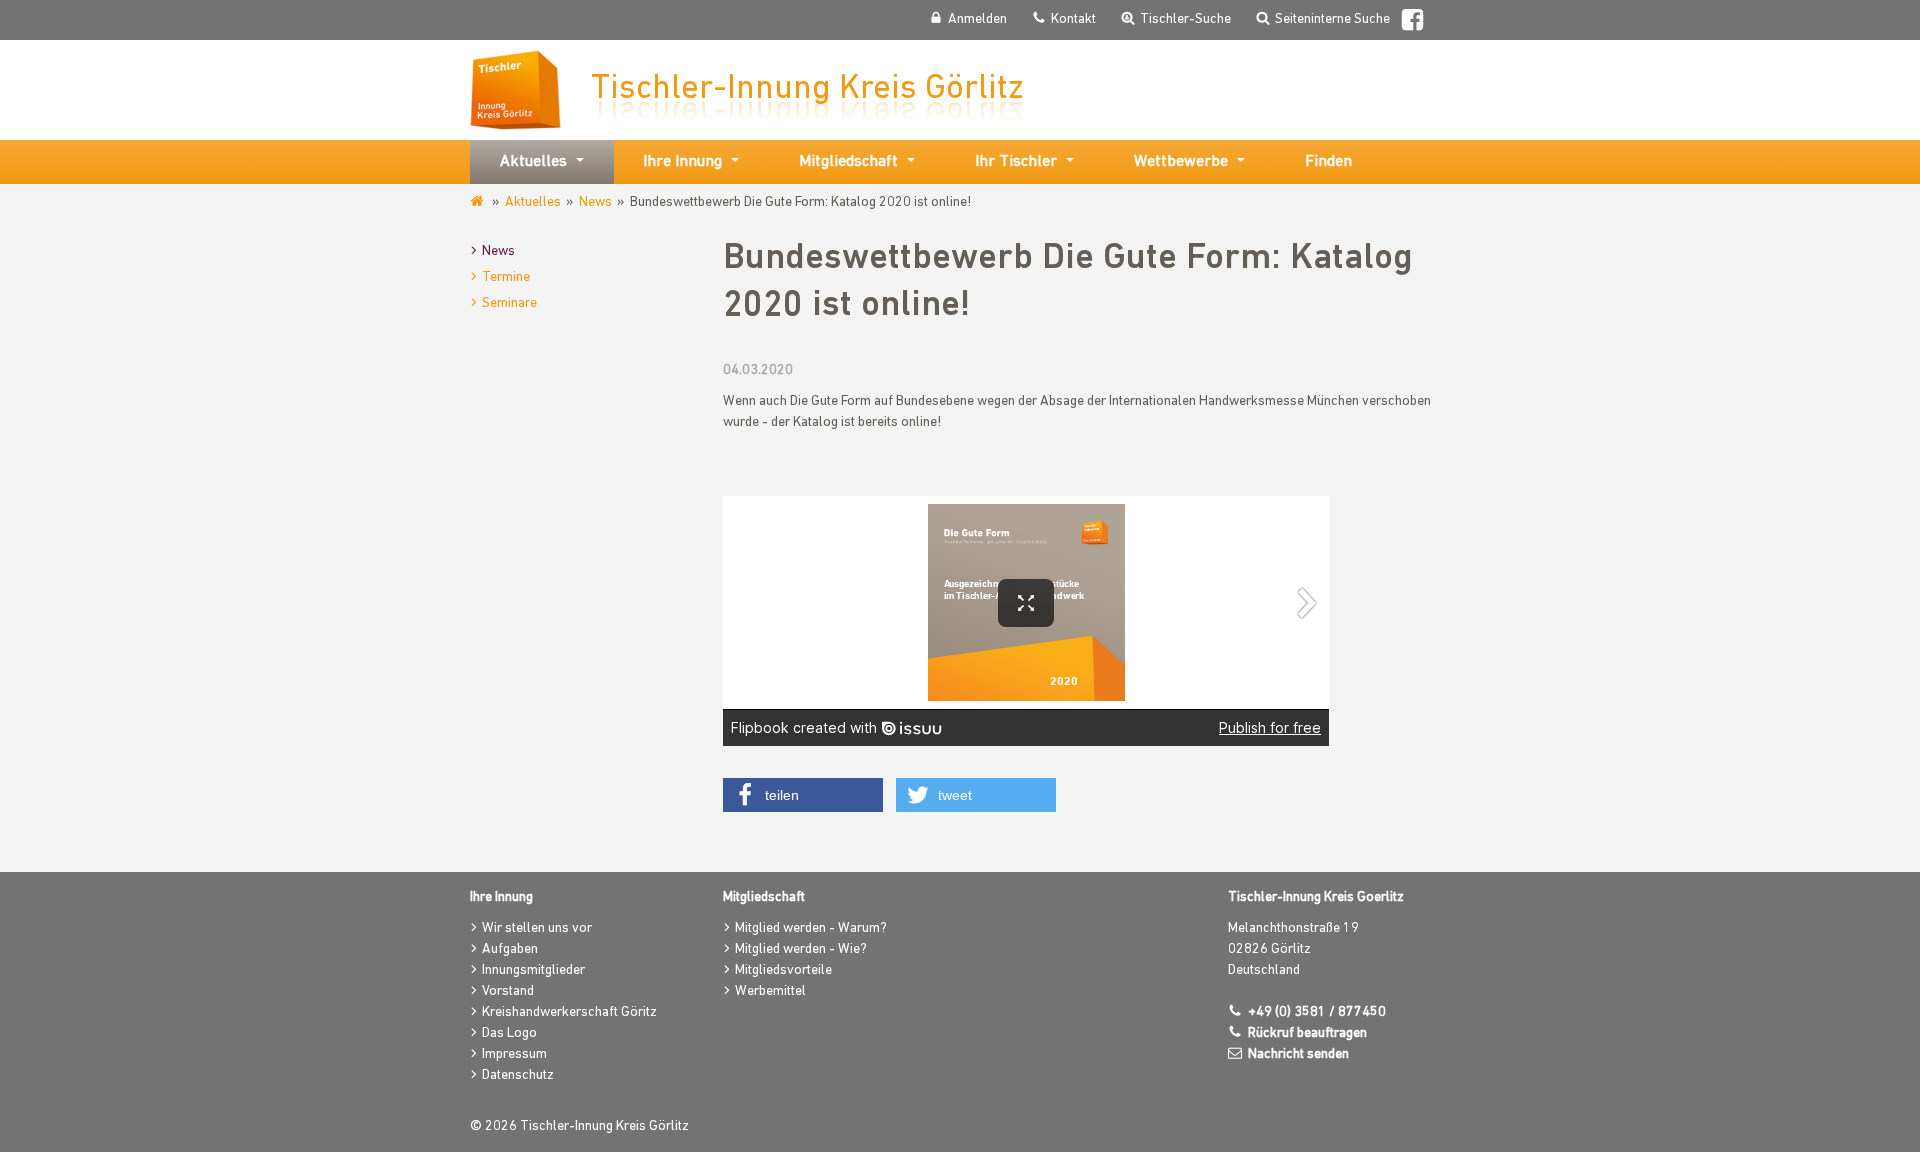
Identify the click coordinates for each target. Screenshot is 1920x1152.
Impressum (514, 1054)
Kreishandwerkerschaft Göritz (569, 1012)
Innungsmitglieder (533, 970)
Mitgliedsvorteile (783, 970)
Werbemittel (770, 991)
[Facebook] (1412, 22)
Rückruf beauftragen (1307, 1033)
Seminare (509, 303)
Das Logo (509, 1033)
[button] (803, 795)
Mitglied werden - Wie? (801, 949)
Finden (1328, 162)
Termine (506, 277)
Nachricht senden (1298, 1054)
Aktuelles (533, 202)
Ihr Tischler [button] (1016, 162)
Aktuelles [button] (533, 162)
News (595, 202)
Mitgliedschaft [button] (848, 162)
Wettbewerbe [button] (1181, 162)
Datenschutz (518, 1075)
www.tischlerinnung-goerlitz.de (478, 202)
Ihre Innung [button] (682, 162)
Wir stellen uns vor (537, 928)
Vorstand (508, 991)
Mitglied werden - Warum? (811, 928)
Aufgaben (510, 949)
